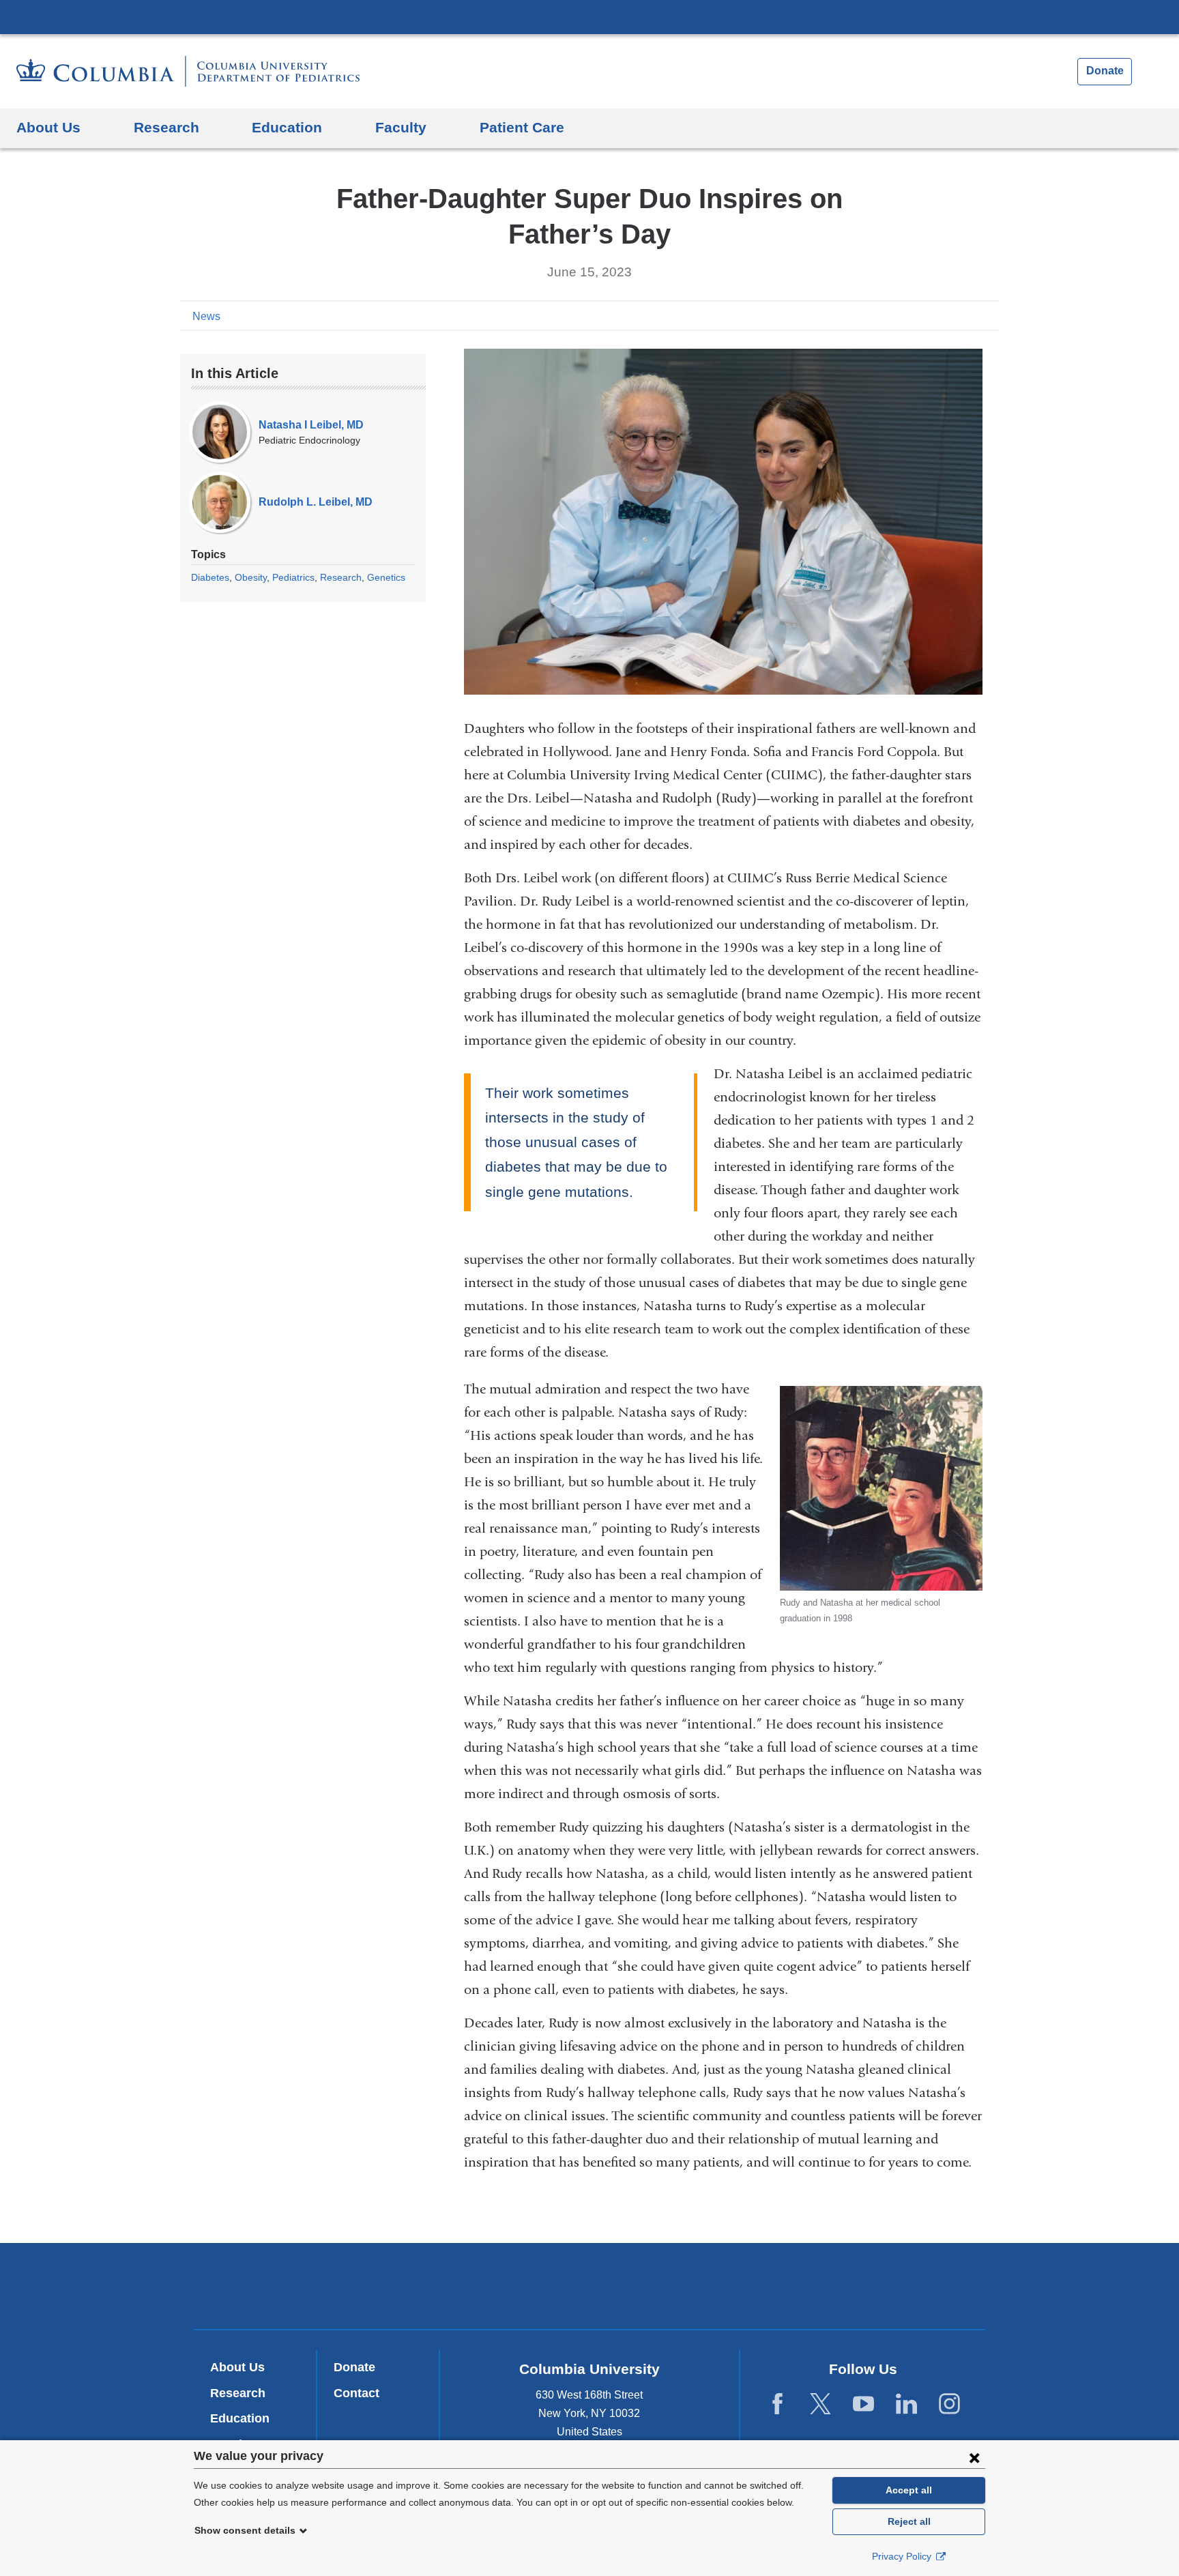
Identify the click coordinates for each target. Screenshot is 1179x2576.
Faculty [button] (401, 127)
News (206, 316)
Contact (356, 2393)
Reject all (909, 2521)
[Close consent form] (974, 2457)
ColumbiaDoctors (786, 2286)
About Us (237, 2367)
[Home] (188, 71)
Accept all (909, 2490)
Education (240, 2418)
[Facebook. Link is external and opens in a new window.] (777, 2404)
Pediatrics (293, 577)
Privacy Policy (903, 2556)
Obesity (251, 577)
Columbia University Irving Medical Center (589, 16)
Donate (1105, 71)
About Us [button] (48, 127)
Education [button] (287, 127)
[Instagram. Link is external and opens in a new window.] (949, 2404)
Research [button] (166, 127)
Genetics (386, 577)
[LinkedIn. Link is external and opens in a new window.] (906, 2404)
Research (341, 577)
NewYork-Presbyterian (590, 2289)
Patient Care (522, 127)
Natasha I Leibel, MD (311, 425)
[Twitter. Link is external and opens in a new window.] (820, 2404)
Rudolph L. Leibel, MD (316, 502)
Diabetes (210, 577)
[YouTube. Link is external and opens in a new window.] (863, 2404)
